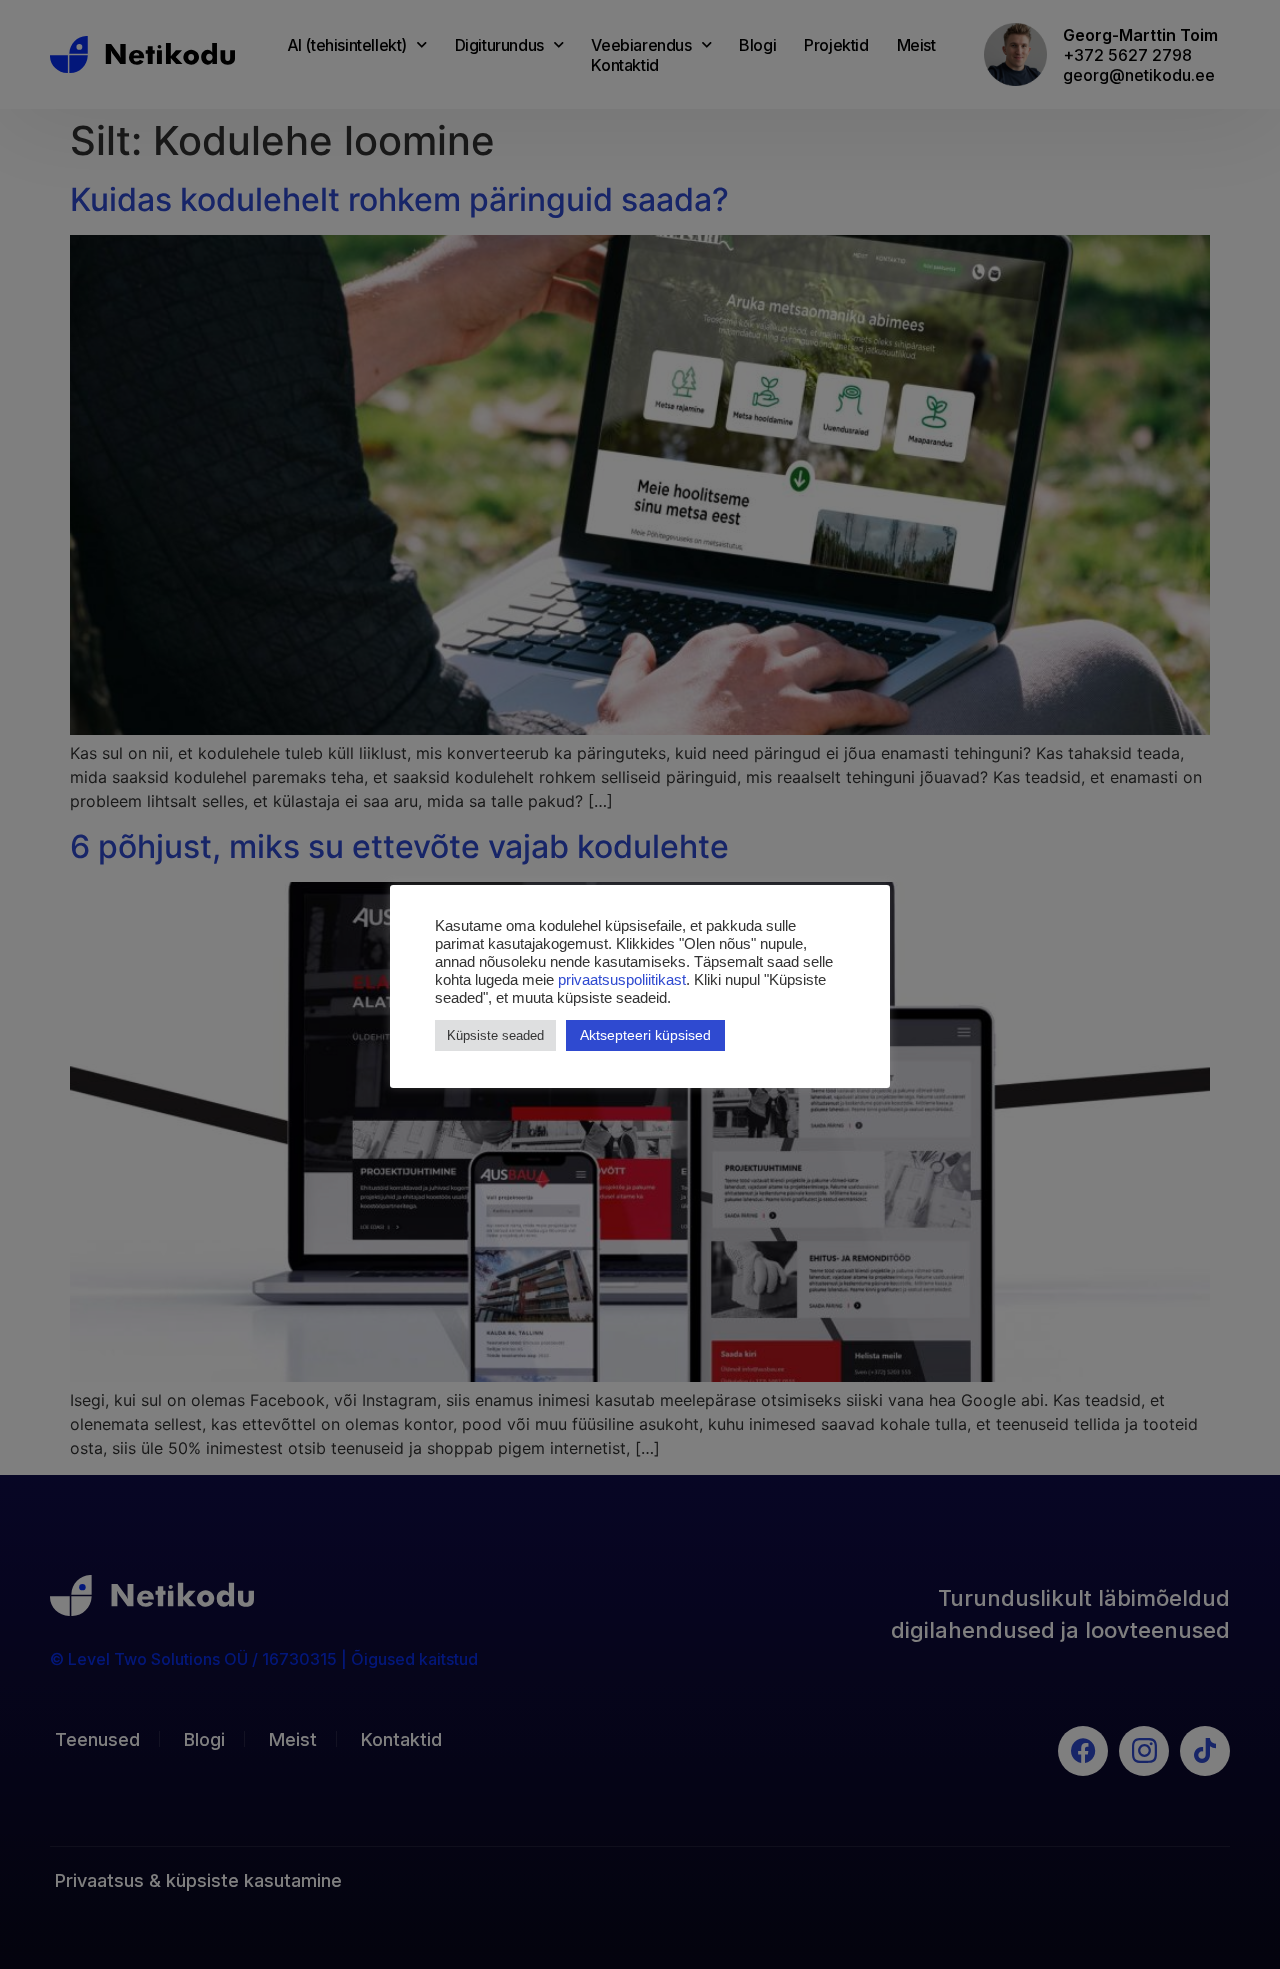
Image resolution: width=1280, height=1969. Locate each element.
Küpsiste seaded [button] (495, 1035)
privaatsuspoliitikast (622, 980)
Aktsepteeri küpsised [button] (645, 1035)
